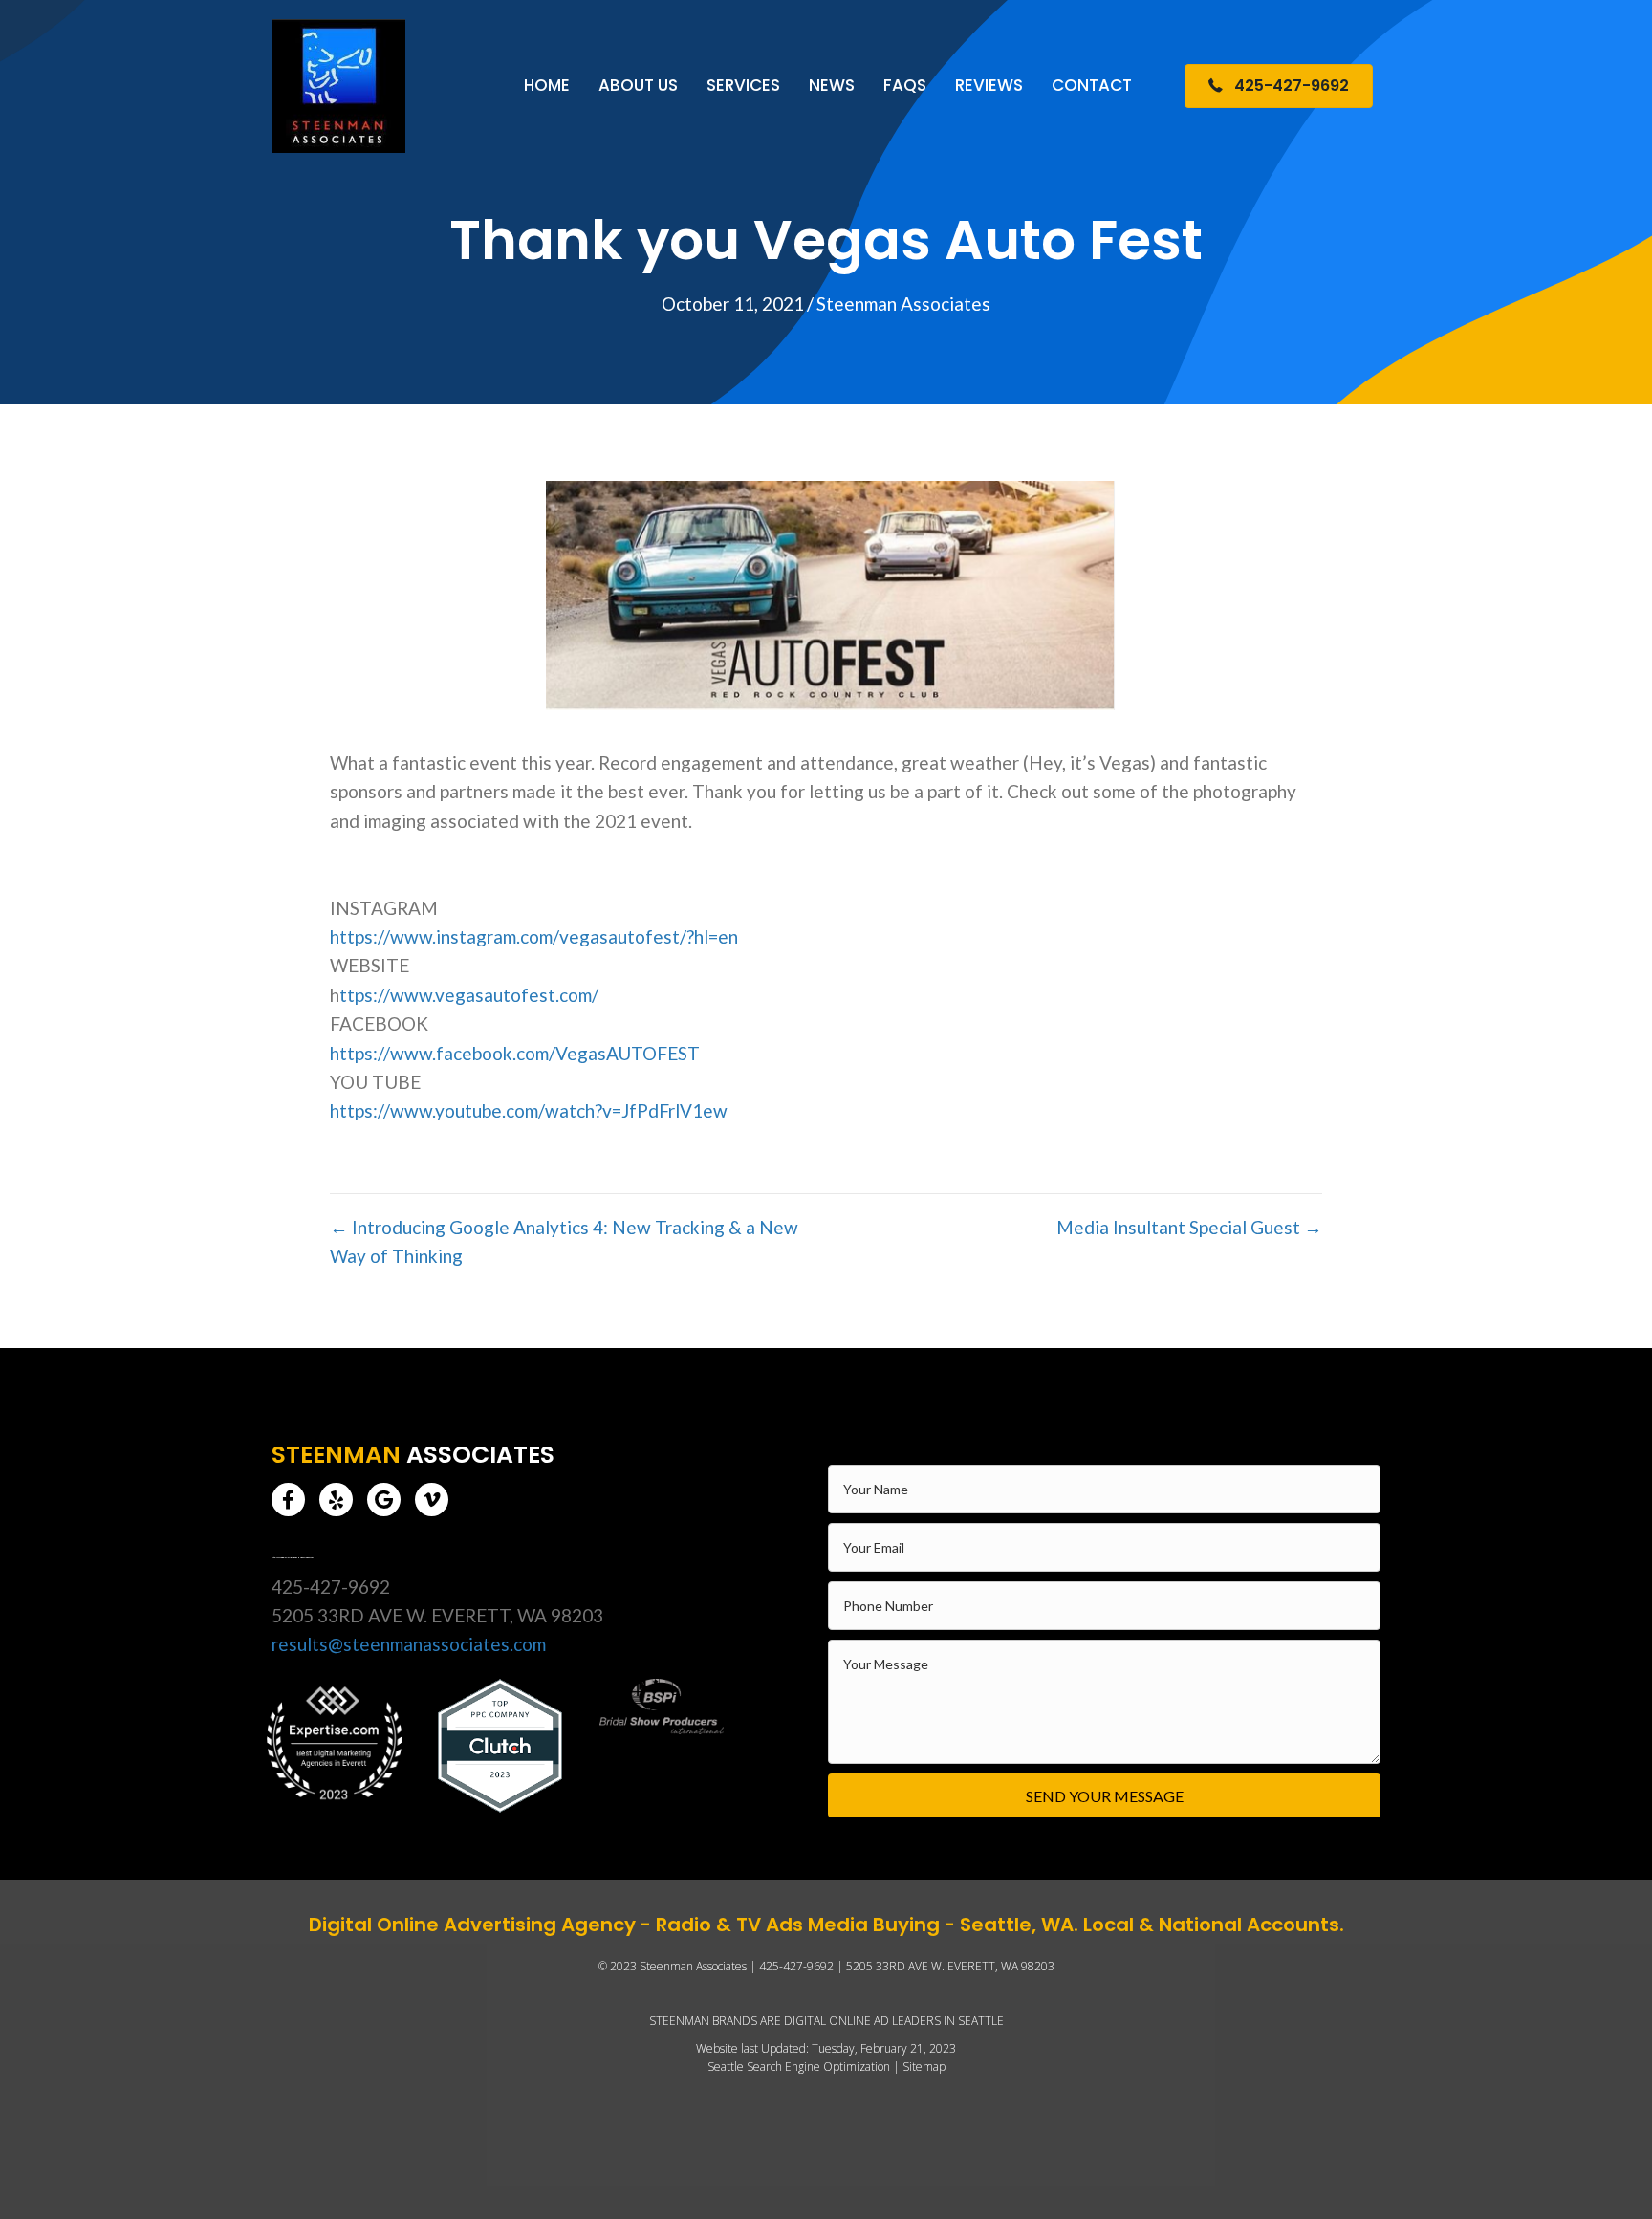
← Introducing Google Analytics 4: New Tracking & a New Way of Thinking (564, 1241)
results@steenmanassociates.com (409, 1644)
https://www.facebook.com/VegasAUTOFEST (515, 1053)
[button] (288, 1500)
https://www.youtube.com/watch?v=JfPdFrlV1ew (529, 1110)
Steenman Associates (903, 304)
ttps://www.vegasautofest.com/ (469, 995)
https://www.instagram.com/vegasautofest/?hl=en (534, 936)
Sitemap (924, 2067)
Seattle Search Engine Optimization (799, 2067)
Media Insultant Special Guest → (1189, 1227)
